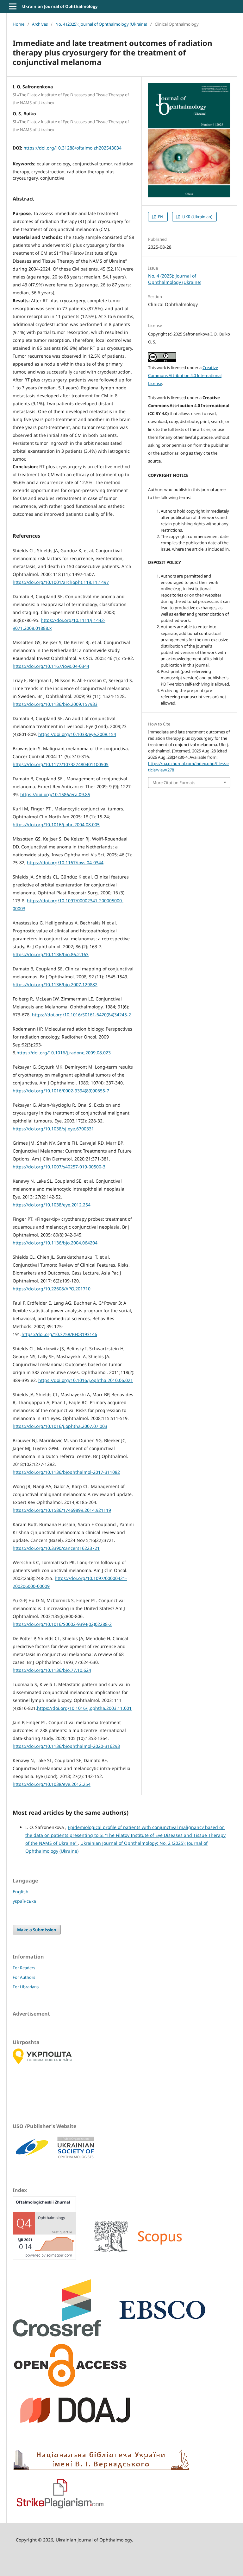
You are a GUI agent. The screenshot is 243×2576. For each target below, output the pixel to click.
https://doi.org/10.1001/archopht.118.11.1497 (61, 582)
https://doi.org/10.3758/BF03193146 (59, 1334)
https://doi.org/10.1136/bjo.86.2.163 (51, 954)
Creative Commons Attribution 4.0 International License (185, 375)
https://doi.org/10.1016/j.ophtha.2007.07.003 (60, 1426)
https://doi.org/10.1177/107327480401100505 (61, 764)
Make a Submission (37, 1930)
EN (160, 217)
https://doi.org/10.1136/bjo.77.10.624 (52, 1670)
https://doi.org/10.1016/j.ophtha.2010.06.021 (86, 1380)
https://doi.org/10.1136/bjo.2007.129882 (55, 984)
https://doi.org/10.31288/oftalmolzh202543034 (72, 148)
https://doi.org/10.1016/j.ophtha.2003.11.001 (84, 1708)
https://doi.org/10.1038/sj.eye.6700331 (53, 1129)
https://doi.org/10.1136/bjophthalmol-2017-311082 (66, 1472)
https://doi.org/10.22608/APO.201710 (52, 1289)
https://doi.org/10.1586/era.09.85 (55, 794)
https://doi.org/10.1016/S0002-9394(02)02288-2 (62, 1624)
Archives (40, 24)
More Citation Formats (174, 783)
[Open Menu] (13, 6)
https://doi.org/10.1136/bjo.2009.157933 (55, 704)
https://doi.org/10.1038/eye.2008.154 (77, 734)
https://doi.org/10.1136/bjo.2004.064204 (55, 1243)
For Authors (24, 1977)
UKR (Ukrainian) (197, 217)
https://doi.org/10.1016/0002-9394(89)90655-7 (61, 1091)
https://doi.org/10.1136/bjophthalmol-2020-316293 (66, 1746)
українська (24, 1901)
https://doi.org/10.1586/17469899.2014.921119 (62, 1510)
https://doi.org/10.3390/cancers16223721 (56, 1548)
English (21, 1892)
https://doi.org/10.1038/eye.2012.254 (52, 1205)
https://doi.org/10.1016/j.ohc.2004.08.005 (56, 825)
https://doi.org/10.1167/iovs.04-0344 (51, 666)
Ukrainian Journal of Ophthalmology (60, 6)
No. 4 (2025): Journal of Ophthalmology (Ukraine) (101, 24)
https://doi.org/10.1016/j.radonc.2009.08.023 (64, 1053)
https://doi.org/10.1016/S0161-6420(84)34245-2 (81, 1015)
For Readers (24, 1968)
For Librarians (26, 1987)
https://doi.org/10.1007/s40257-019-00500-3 (59, 1167)
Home (19, 24)
